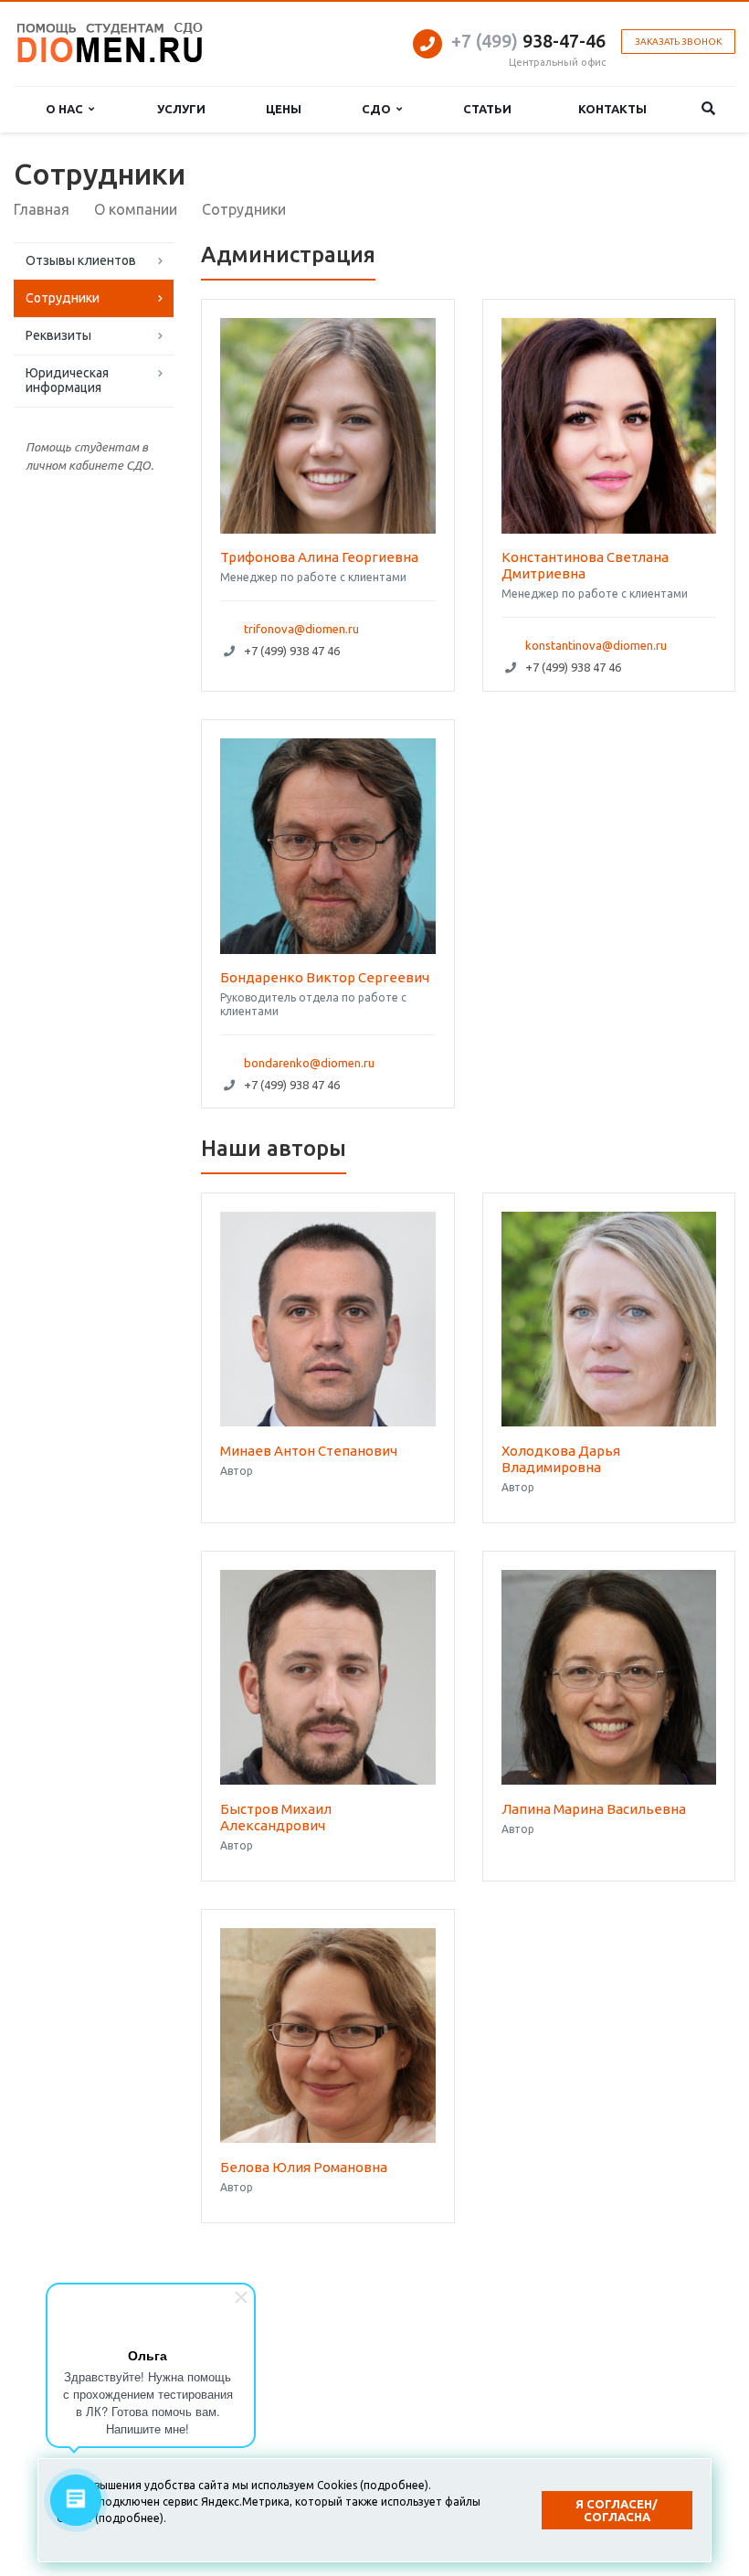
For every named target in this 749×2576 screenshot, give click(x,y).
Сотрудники (63, 298)
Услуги (181, 109)
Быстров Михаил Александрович (276, 1817)
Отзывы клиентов (81, 260)
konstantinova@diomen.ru (596, 645)
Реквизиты (58, 335)
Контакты (612, 109)
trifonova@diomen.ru (301, 629)
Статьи (487, 109)
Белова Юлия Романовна (304, 2167)
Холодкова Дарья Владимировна (561, 1459)
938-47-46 (528, 41)
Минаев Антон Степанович (309, 1451)
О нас (67, 109)
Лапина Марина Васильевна (594, 1809)
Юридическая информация (67, 380)
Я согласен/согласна (617, 2510)
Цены (284, 109)
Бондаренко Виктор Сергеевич (325, 977)
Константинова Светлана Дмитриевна (585, 565)
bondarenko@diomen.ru (309, 1063)
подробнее (394, 2485)
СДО (379, 109)
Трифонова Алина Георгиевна (319, 557)
